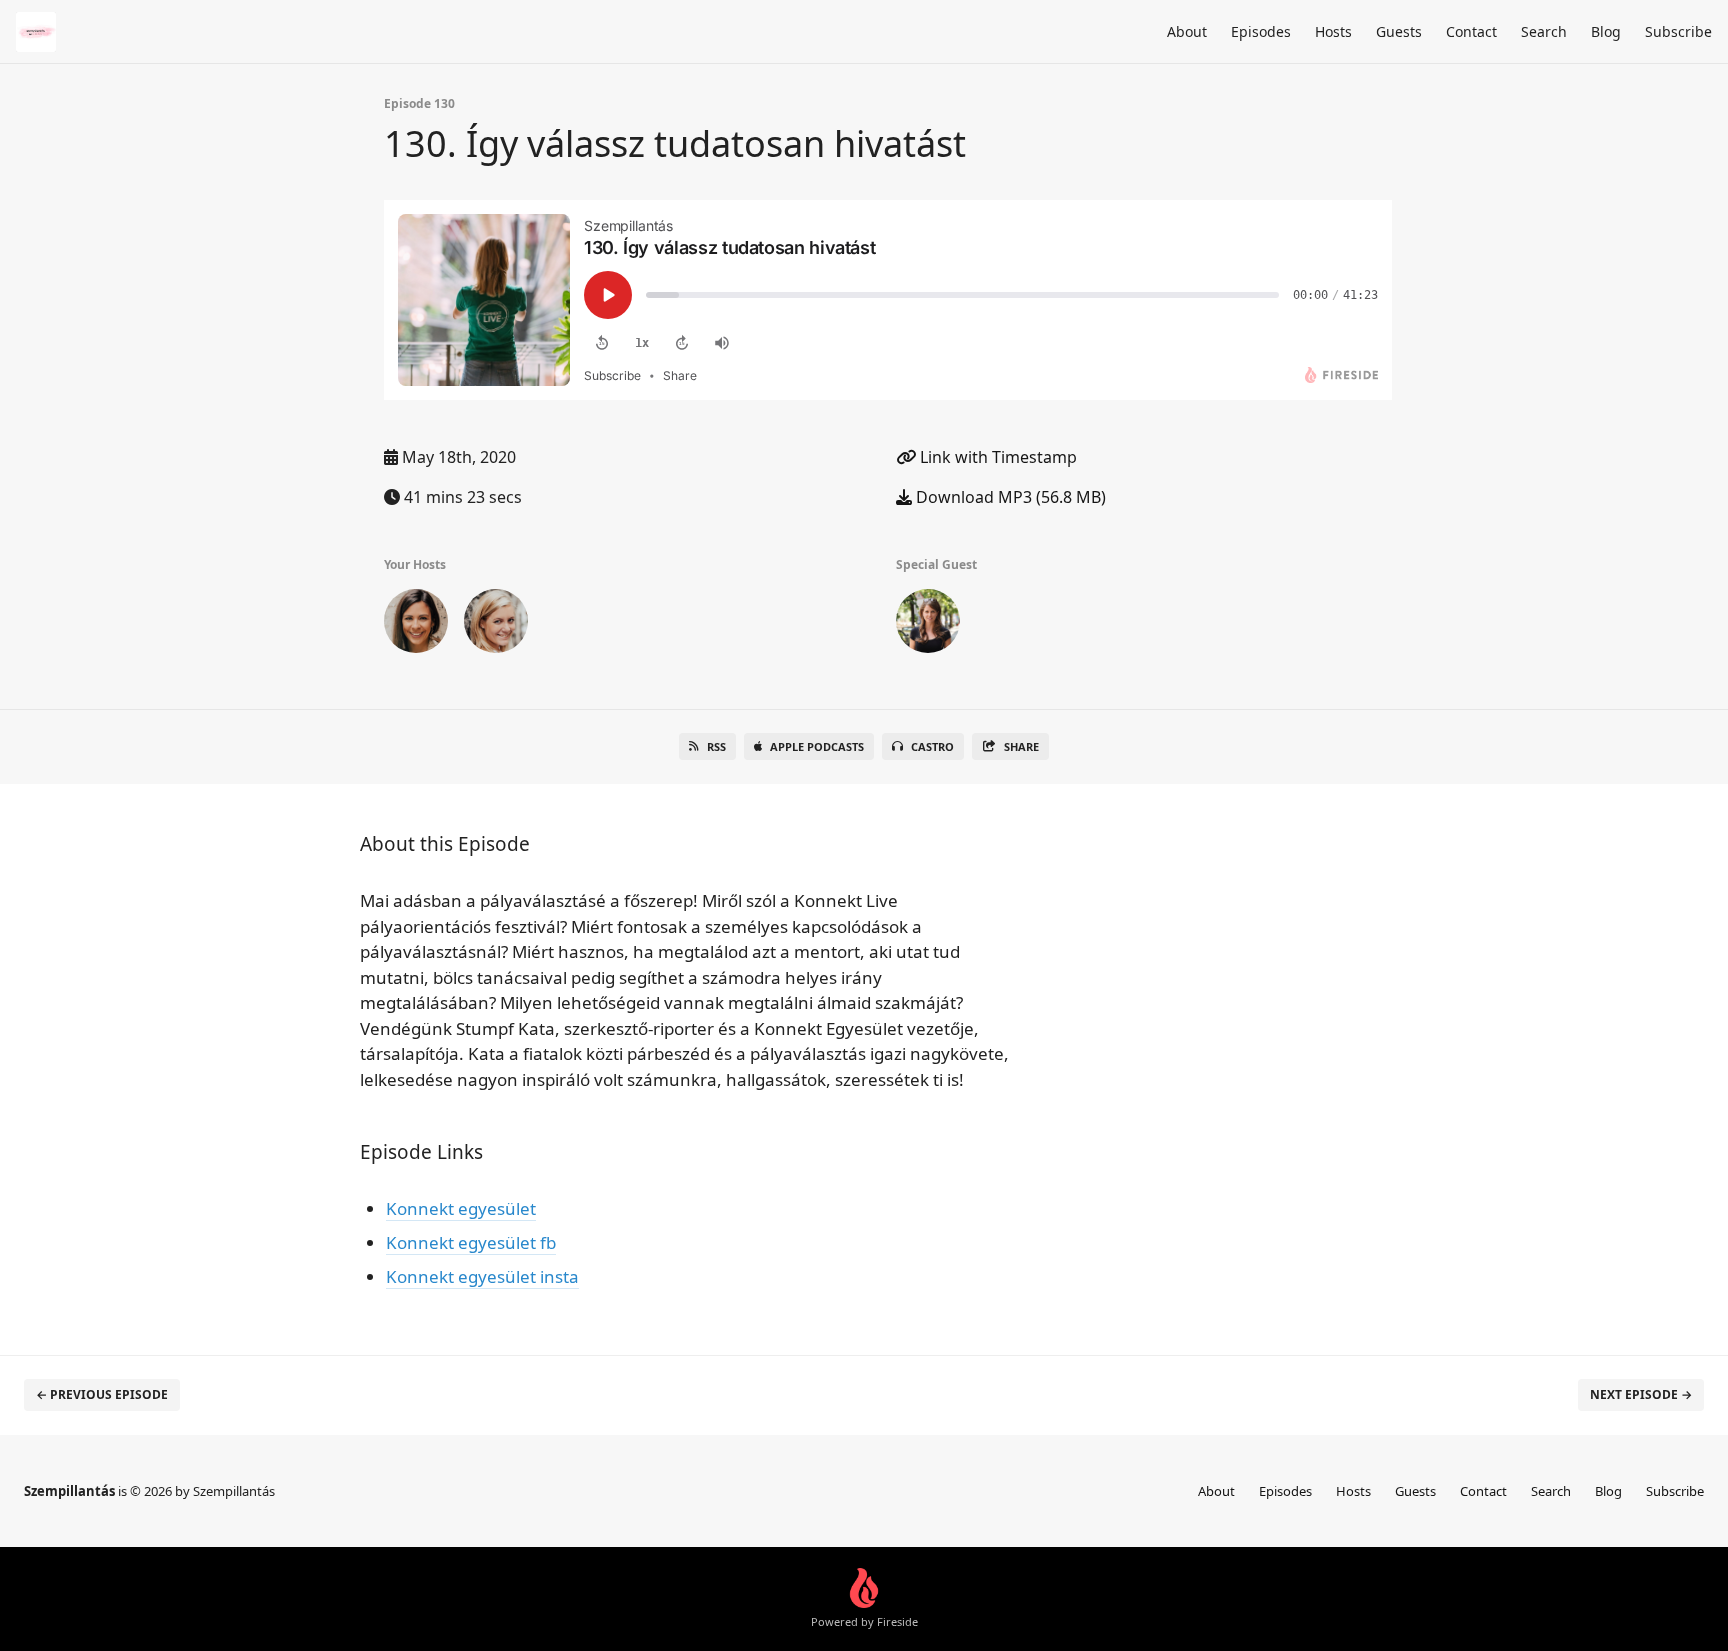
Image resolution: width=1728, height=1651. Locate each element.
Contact (1471, 31)
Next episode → (1641, 1394)
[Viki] (496, 625)
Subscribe (1678, 31)
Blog (1606, 31)
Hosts (1333, 31)
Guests (1399, 31)
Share (1021, 746)
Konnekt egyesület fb (471, 1242)
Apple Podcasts (817, 746)
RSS (716, 746)
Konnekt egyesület (461, 1208)
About (1187, 31)
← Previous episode (102, 1394)
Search (1544, 31)
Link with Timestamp (996, 457)
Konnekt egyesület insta (482, 1276)
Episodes (1261, 31)
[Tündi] (416, 625)
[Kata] (928, 625)
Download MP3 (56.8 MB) (1009, 497)
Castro (932, 746)
